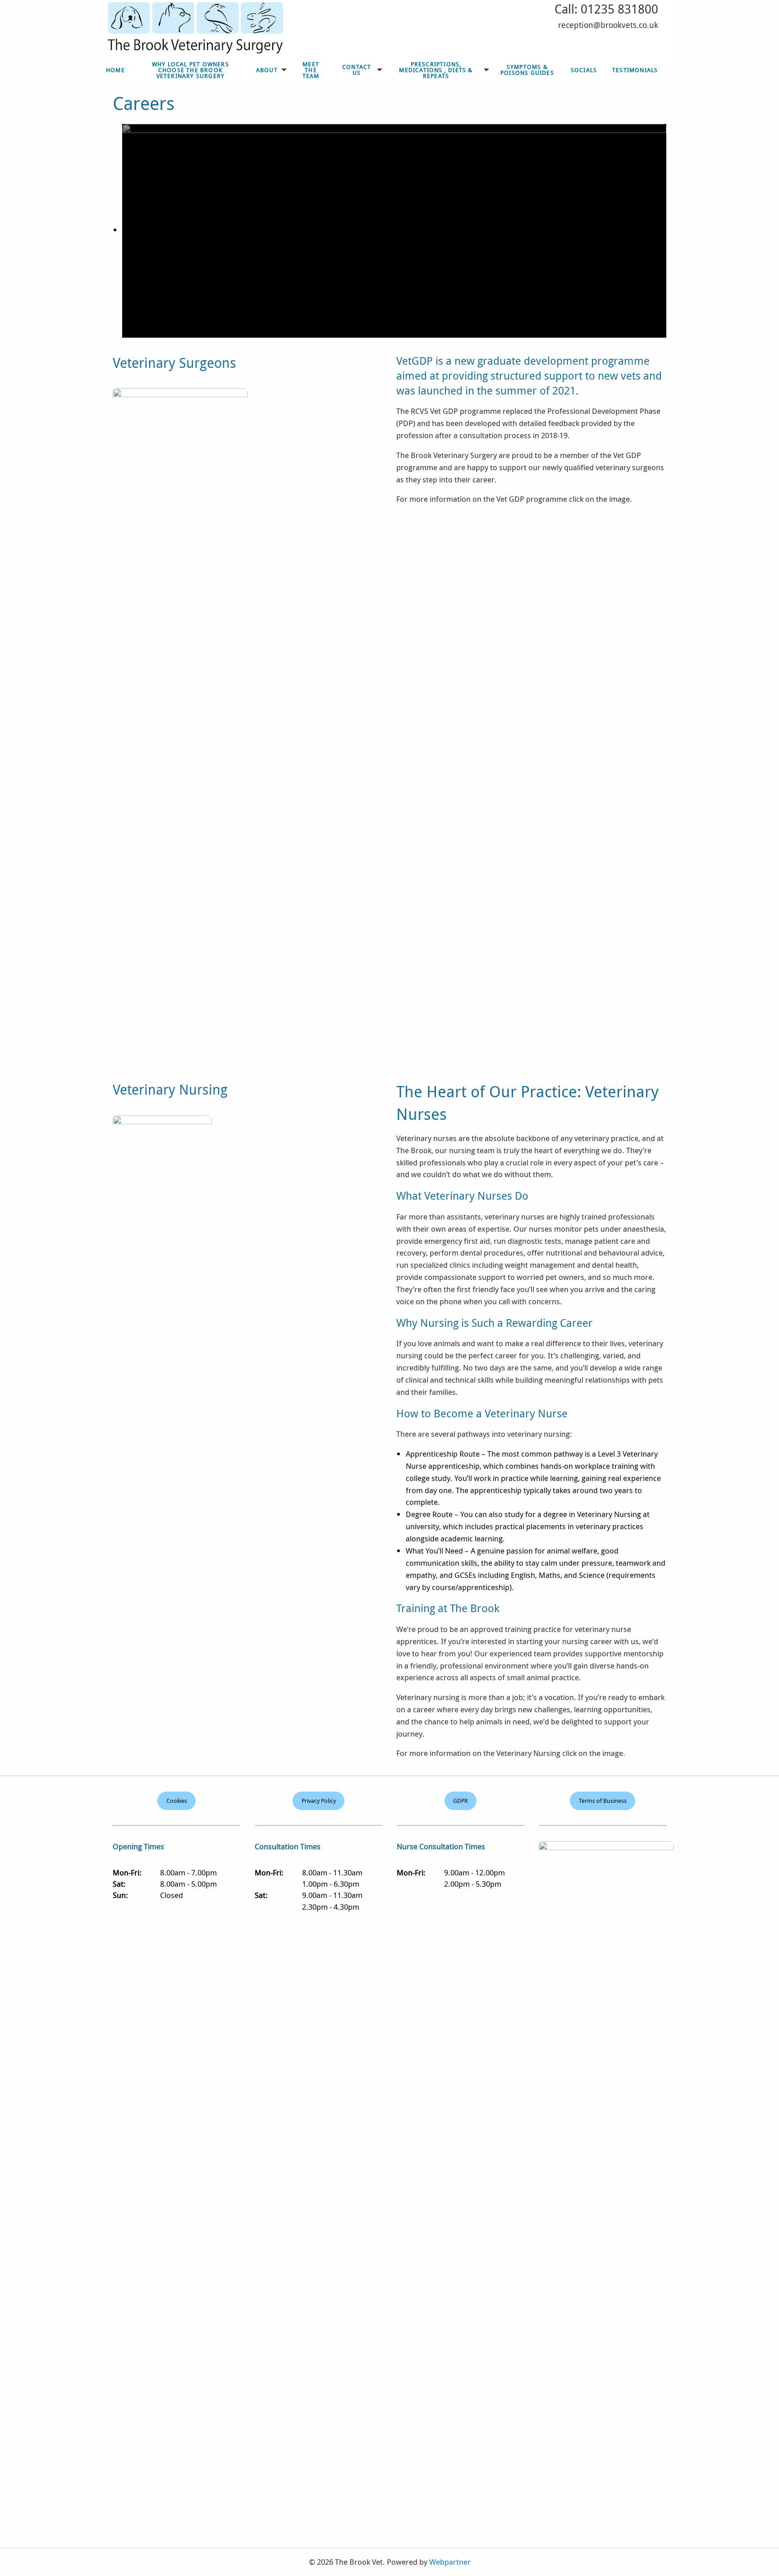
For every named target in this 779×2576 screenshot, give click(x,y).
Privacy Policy (319, 1801)
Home (115, 70)
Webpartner (450, 2562)
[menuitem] (115, 70)
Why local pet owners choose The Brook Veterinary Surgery (190, 70)
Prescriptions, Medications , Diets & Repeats (436, 70)
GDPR (461, 1801)
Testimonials (635, 70)
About (267, 70)
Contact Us (357, 70)
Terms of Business (603, 1801)
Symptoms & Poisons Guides (527, 70)
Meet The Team (311, 70)
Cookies (177, 1801)
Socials (584, 70)
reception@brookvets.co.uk (608, 25)
